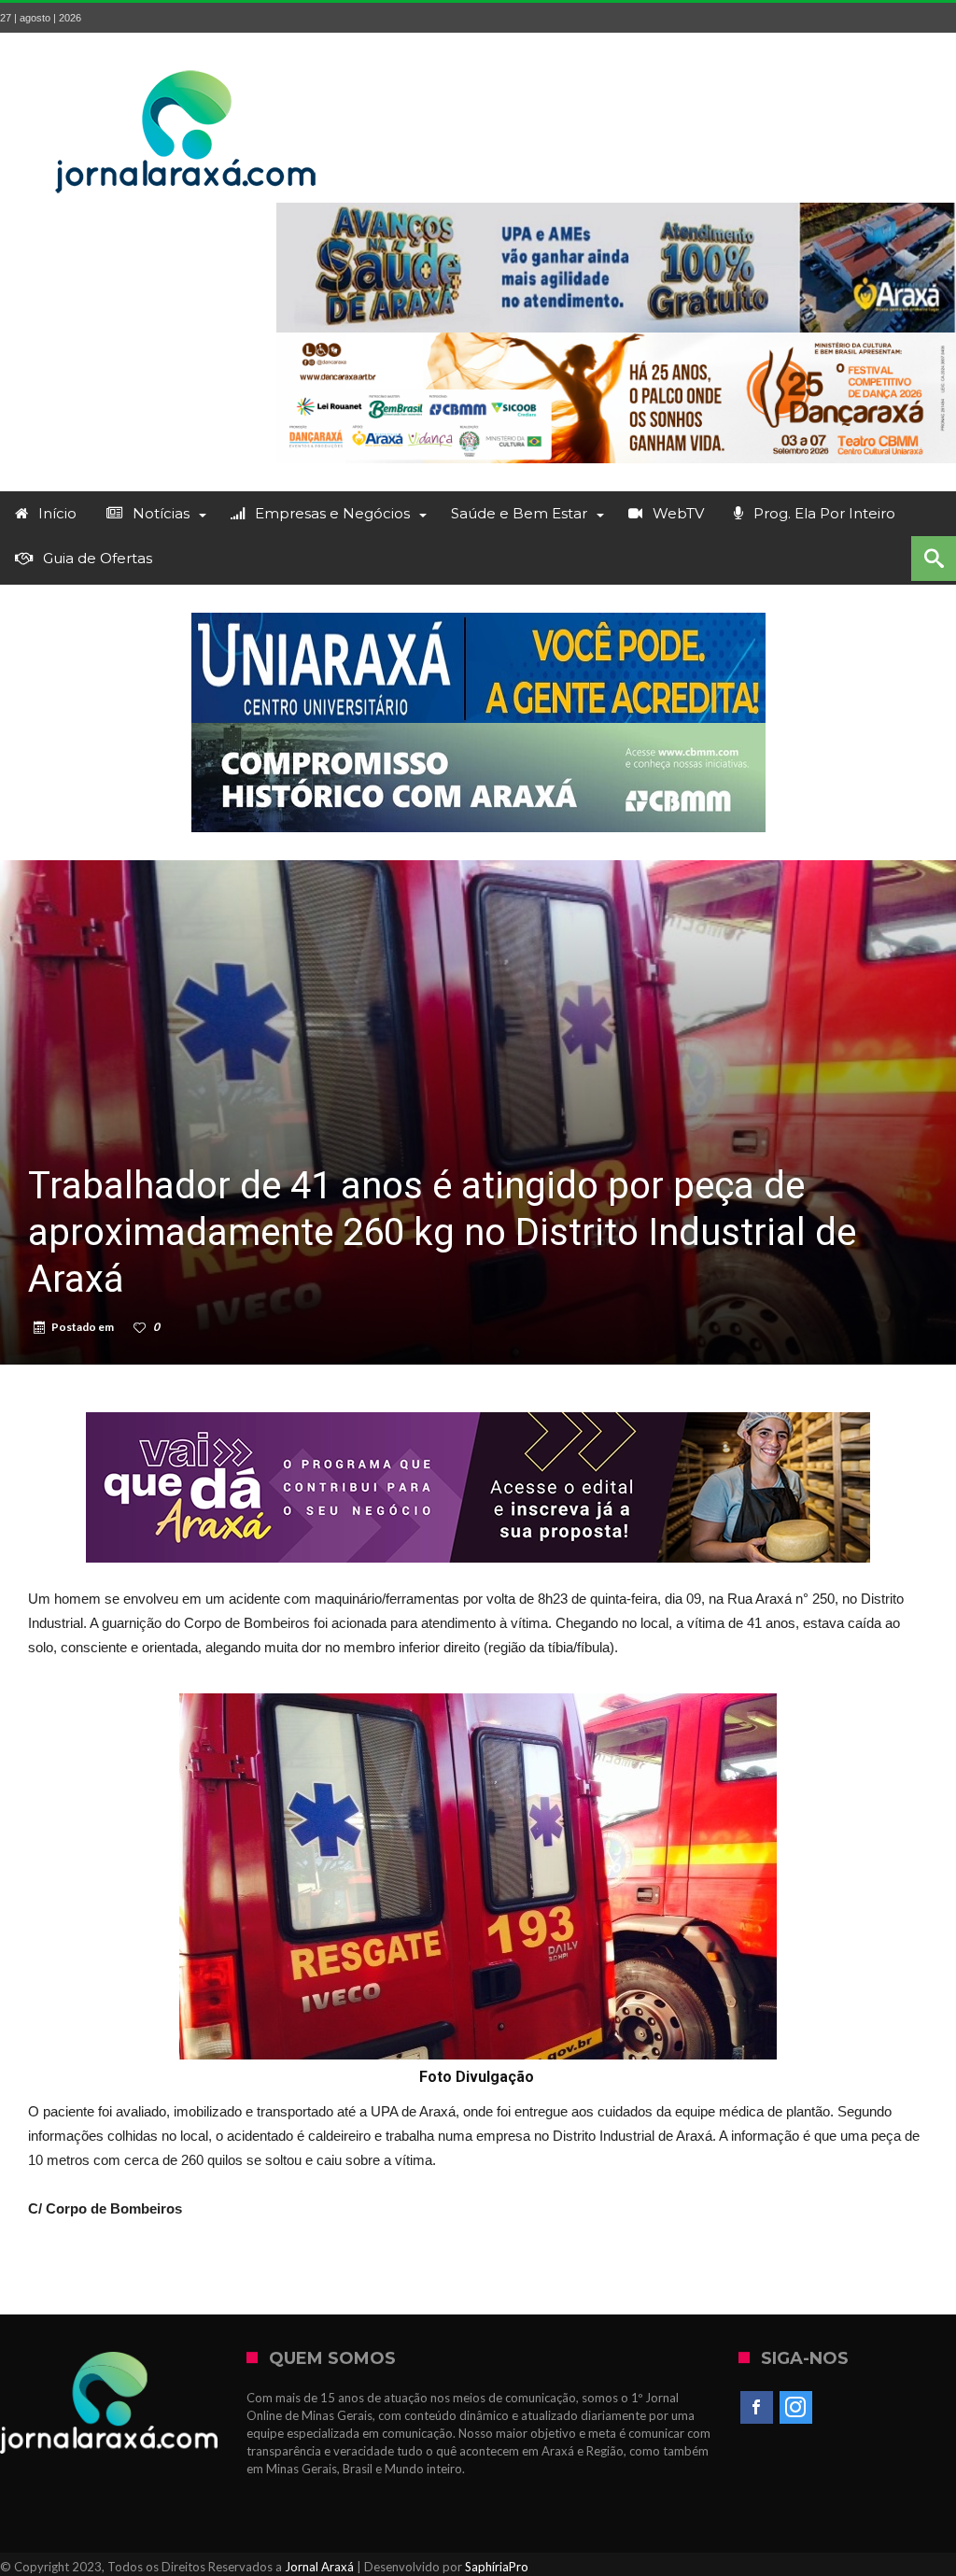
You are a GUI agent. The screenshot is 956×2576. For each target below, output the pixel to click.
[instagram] (796, 2408)
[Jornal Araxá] (187, 60)
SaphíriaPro (497, 2567)
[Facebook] (757, 2408)
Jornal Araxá (319, 2567)
